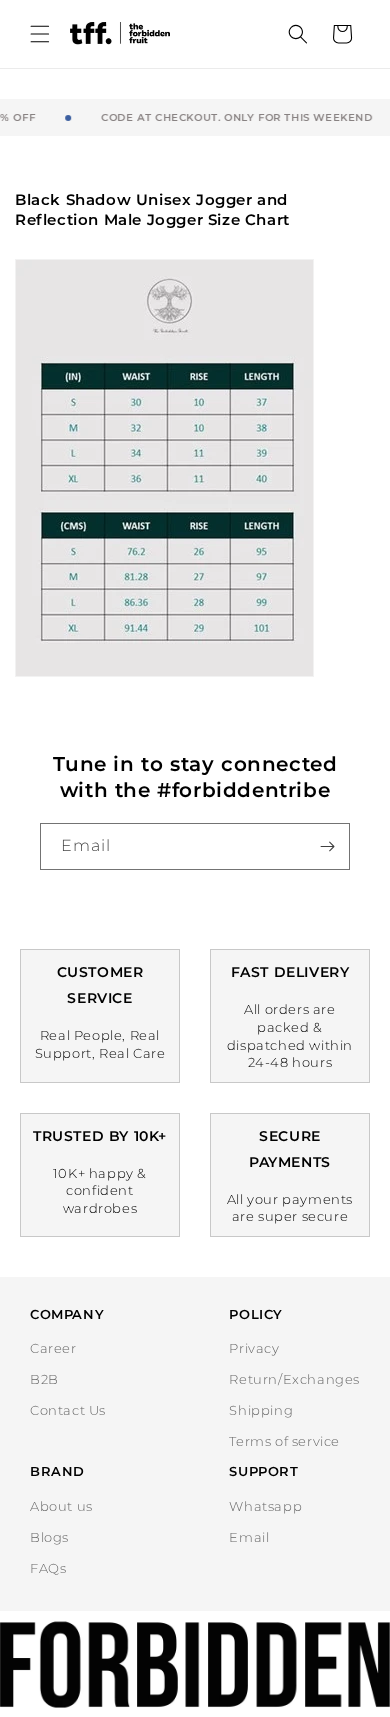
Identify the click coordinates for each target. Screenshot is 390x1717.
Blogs (49, 1537)
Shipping (261, 1410)
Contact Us (68, 1410)
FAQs (48, 1568)
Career (53, 1348)
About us (61, 1506)
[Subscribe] (327, 846)
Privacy (254, 1348)
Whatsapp (265, 1506)
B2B (44, 1379)
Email (249, 1537)
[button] (40, 34)
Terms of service (284, 1441)
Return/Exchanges (294, 1379)
